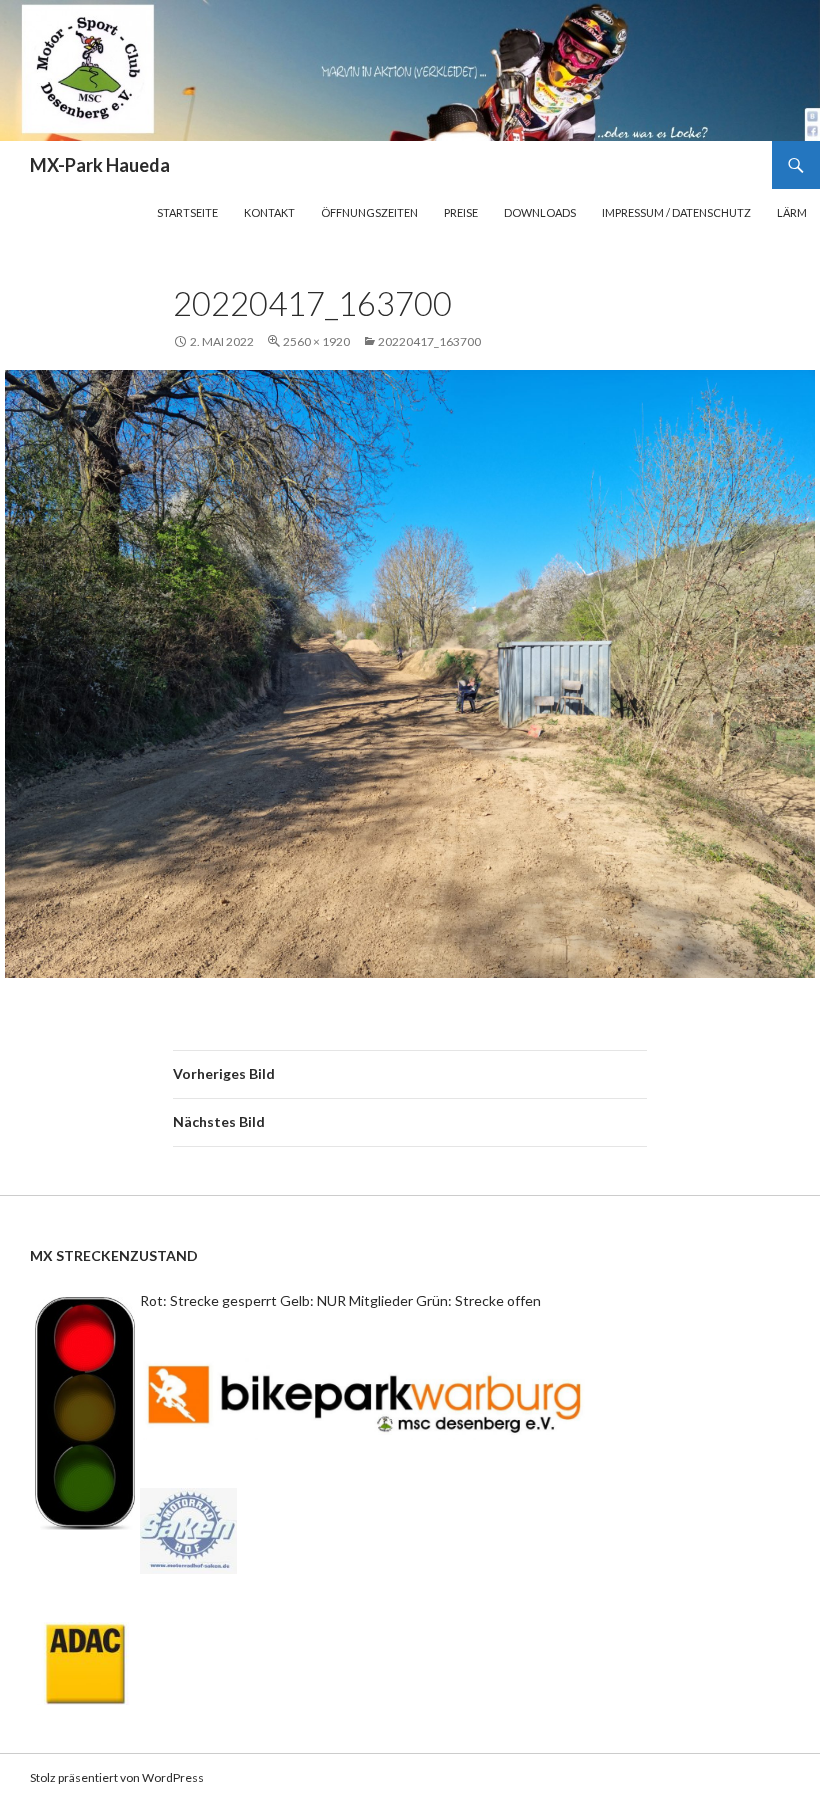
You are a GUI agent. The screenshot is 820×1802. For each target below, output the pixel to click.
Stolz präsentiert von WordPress (117, 1777)
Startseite (187, 212)
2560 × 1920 (316, 341)
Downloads (540, 212)
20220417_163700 (429, 341)
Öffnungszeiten (369, 212)
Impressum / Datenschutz (676, 212)
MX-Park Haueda (100, 165)
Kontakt (269, 212)
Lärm (792, 212)
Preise (461, 212)
